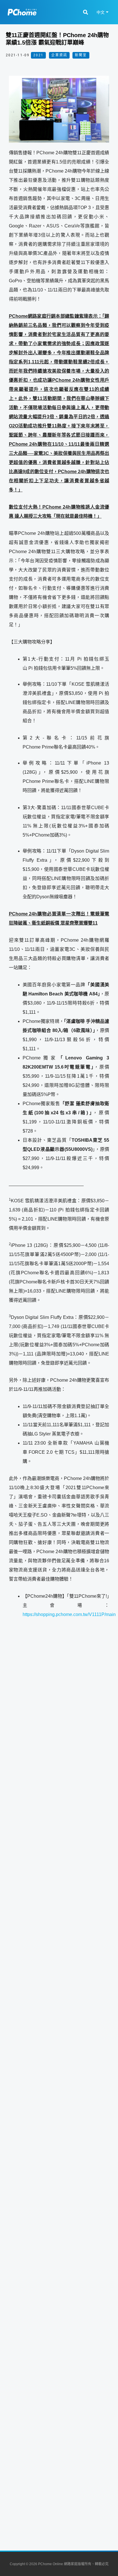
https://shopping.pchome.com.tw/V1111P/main (69, 1614)
